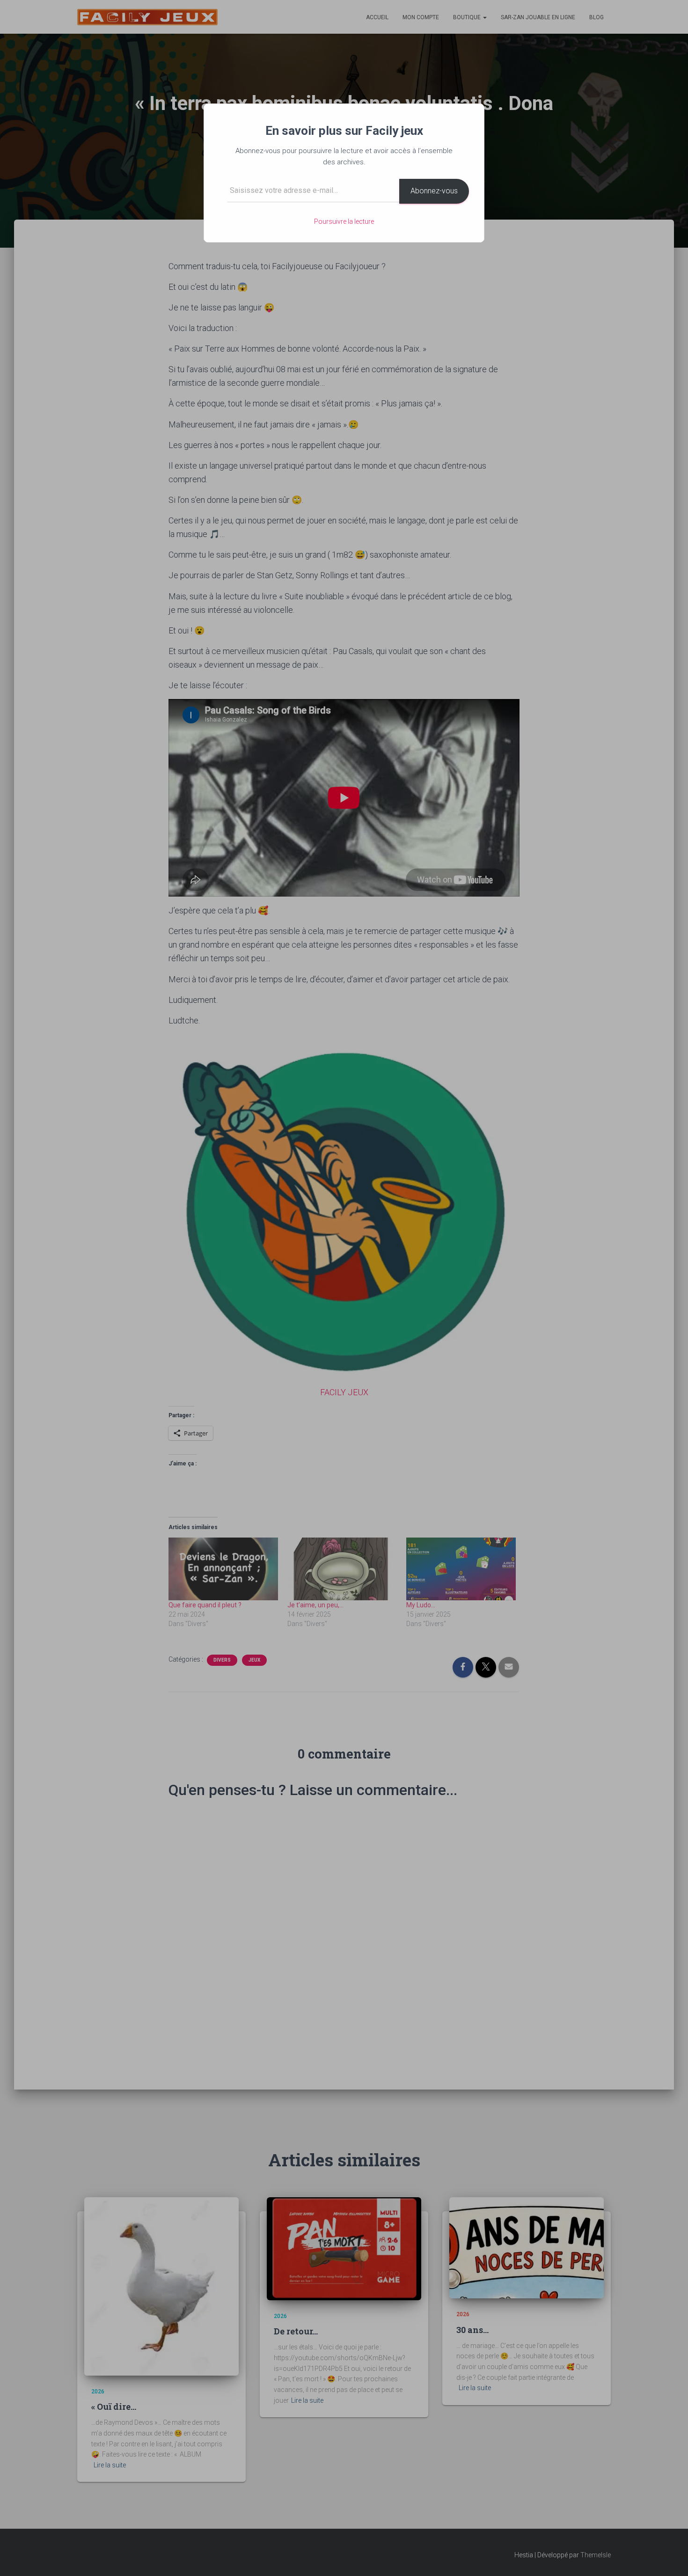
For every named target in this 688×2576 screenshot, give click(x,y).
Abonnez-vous (434, 191)
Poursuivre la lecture (344, 221)
